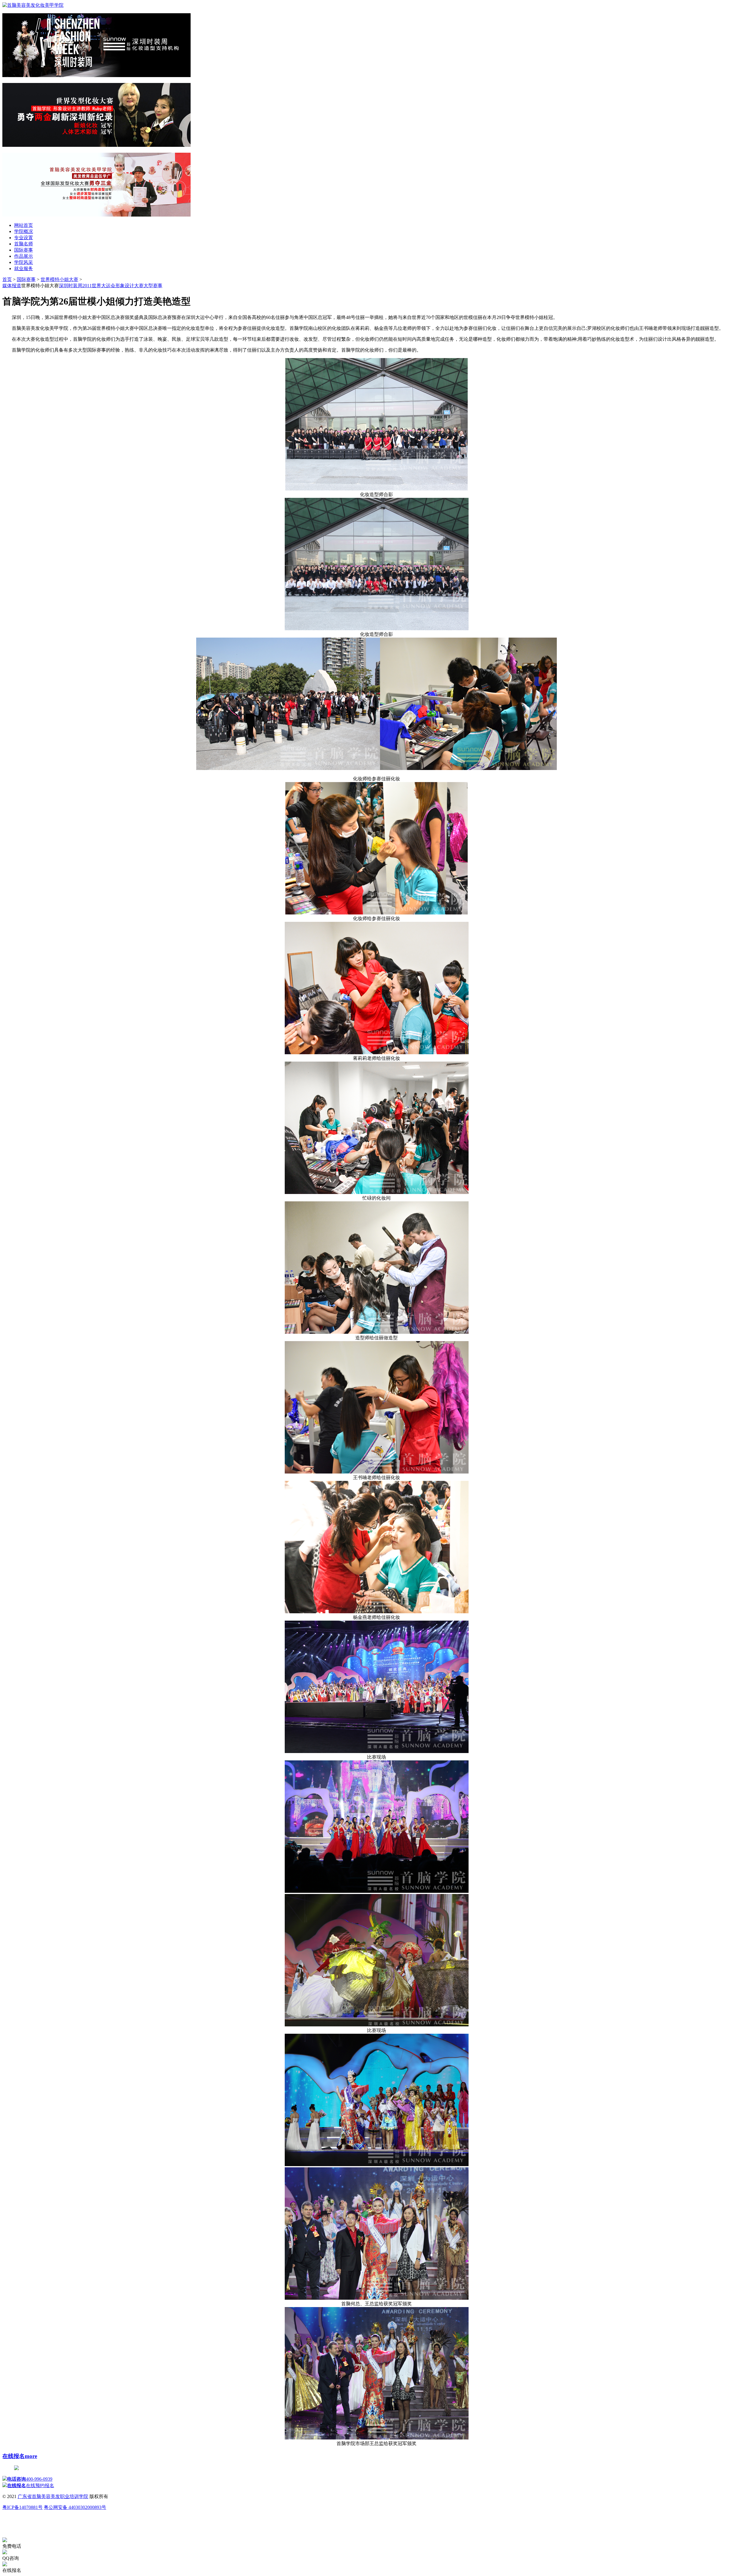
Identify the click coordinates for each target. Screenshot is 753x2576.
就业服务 (24, 268)
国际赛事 (24, 250)
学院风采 (24, 262)
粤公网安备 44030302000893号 (75, 2507)
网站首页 (24, 225)
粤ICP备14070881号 (23, 2507)
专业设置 (24, 238)
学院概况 (24, 231)
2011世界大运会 (99, 286)
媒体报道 (12, 286)
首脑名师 (24, 244)
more (31, 2456)
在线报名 (14, 2456)
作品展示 (24, 256)
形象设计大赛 (129, 286)
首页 (7, 279)
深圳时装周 (71, 286)
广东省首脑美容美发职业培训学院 (53, 2496)
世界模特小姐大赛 (59, 279)
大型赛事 (153, 286)
